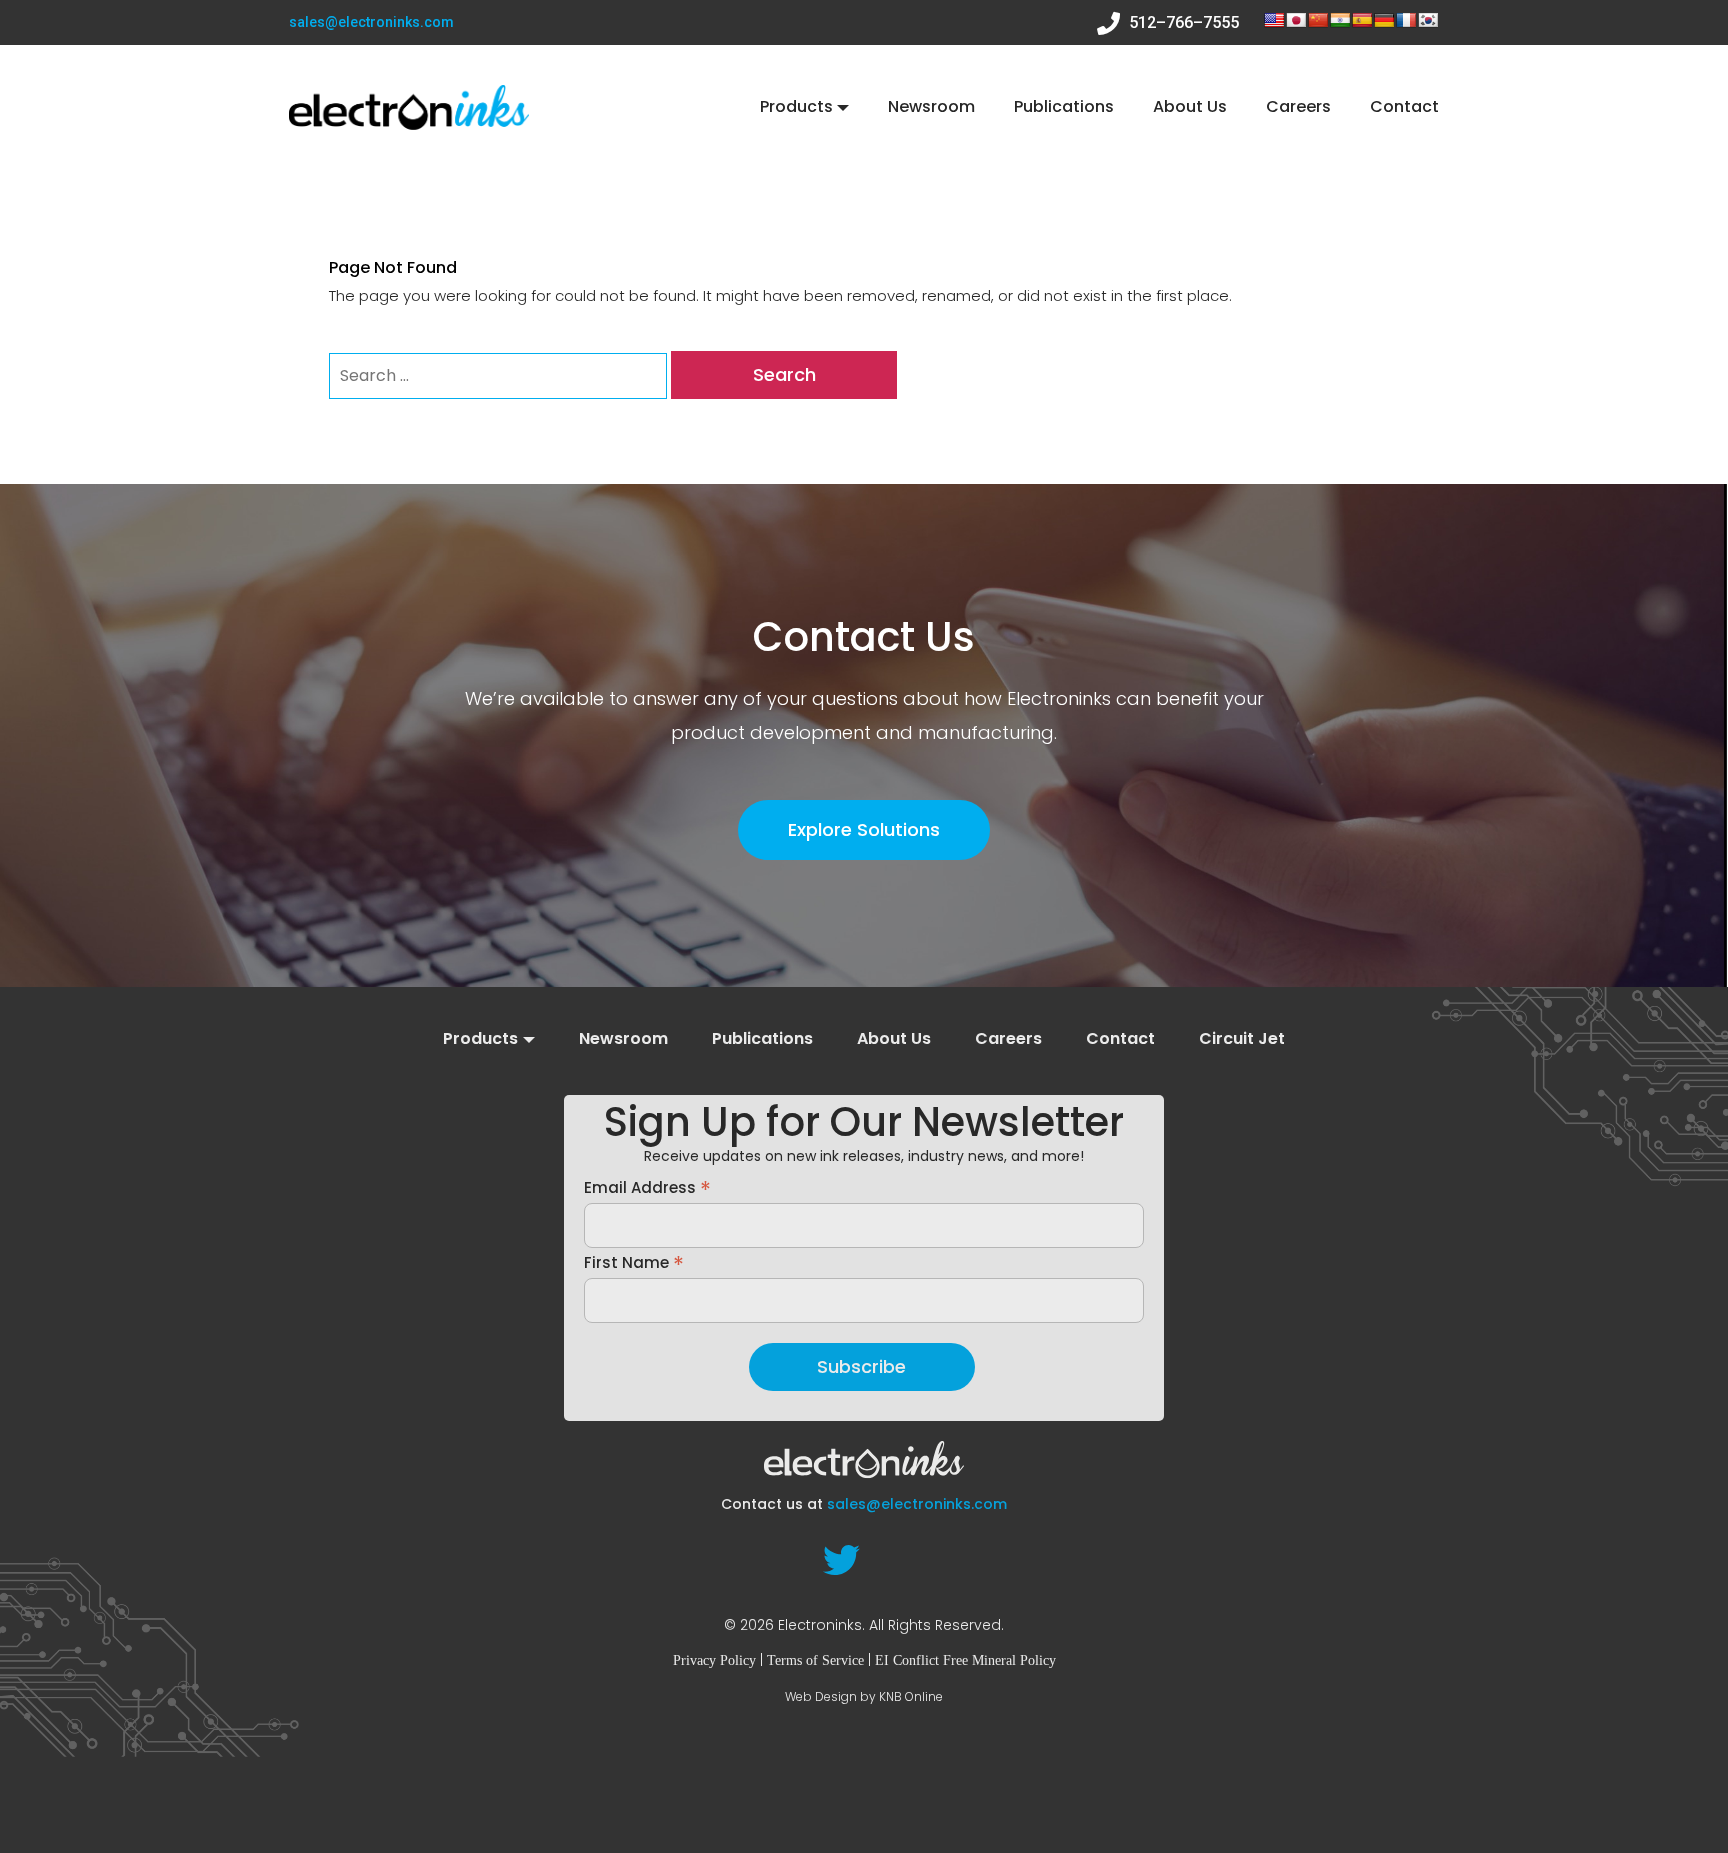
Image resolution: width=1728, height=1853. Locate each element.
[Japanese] (1296, 20)
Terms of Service (815, 1660)
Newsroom (931, 107)
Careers (1298, 107)
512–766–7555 (1182, 22)
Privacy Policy (714, 1660)
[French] (1406, 20)
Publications (1064, 107)
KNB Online (911, 1696)
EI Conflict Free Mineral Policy (965, 1660)
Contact (1404, 107)
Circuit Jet (1242, 1039)
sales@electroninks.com (371, 22)
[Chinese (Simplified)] (1318, 20)
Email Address (647, 1187)
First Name (634, 1262)
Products (796, 107)
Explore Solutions (864, 829)
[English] (1274, 20)
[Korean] (1428, 20)
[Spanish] (1362, 20)
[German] (1384, 20)
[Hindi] (1340, 20)
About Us (1190, 107)
